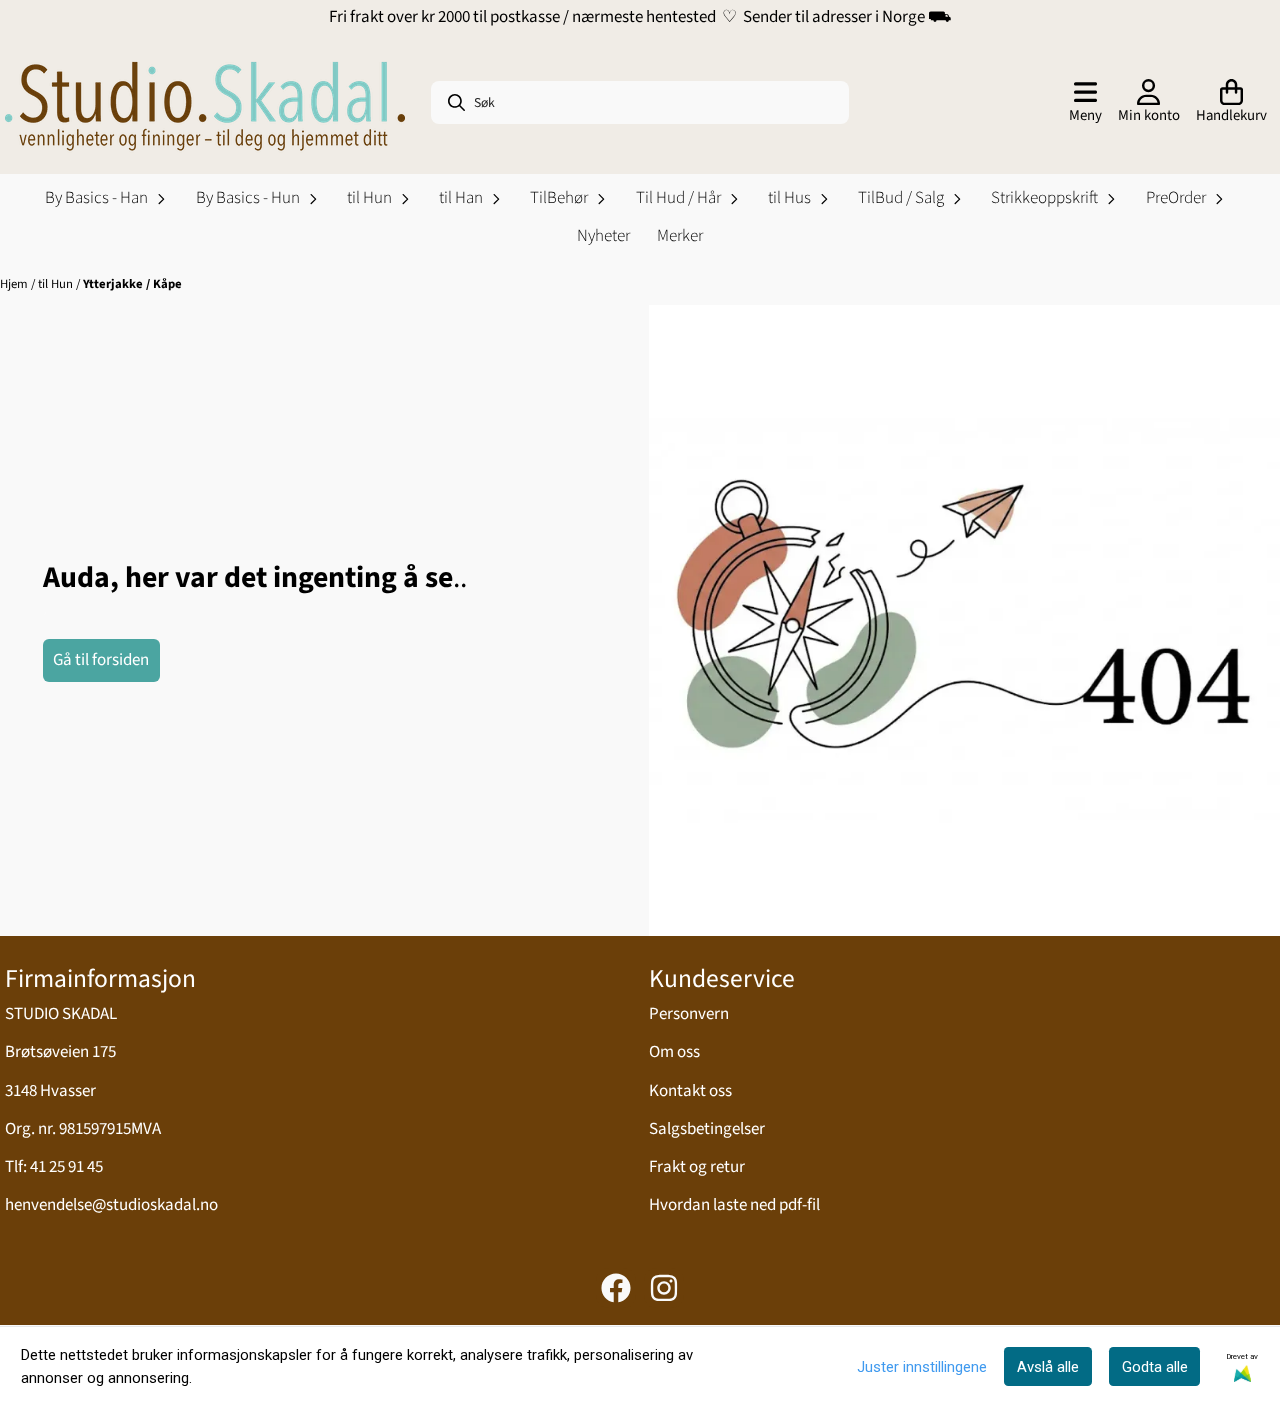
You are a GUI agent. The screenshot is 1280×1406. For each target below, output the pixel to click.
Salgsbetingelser (707, 1129)
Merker (680, 236)
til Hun (57, 284)
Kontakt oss (690, 1091)
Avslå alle (1048, 1367)
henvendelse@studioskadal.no (111, 1205)
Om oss (674, 1052)
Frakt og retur (697, 1167)
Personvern (689, 1014)
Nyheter (603, 236)
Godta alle (1155, 1367)
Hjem (15, 284)
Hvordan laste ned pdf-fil (734, 1205)
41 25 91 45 (66, 1167)
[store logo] (205, 103)
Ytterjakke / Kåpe (132, 284)
